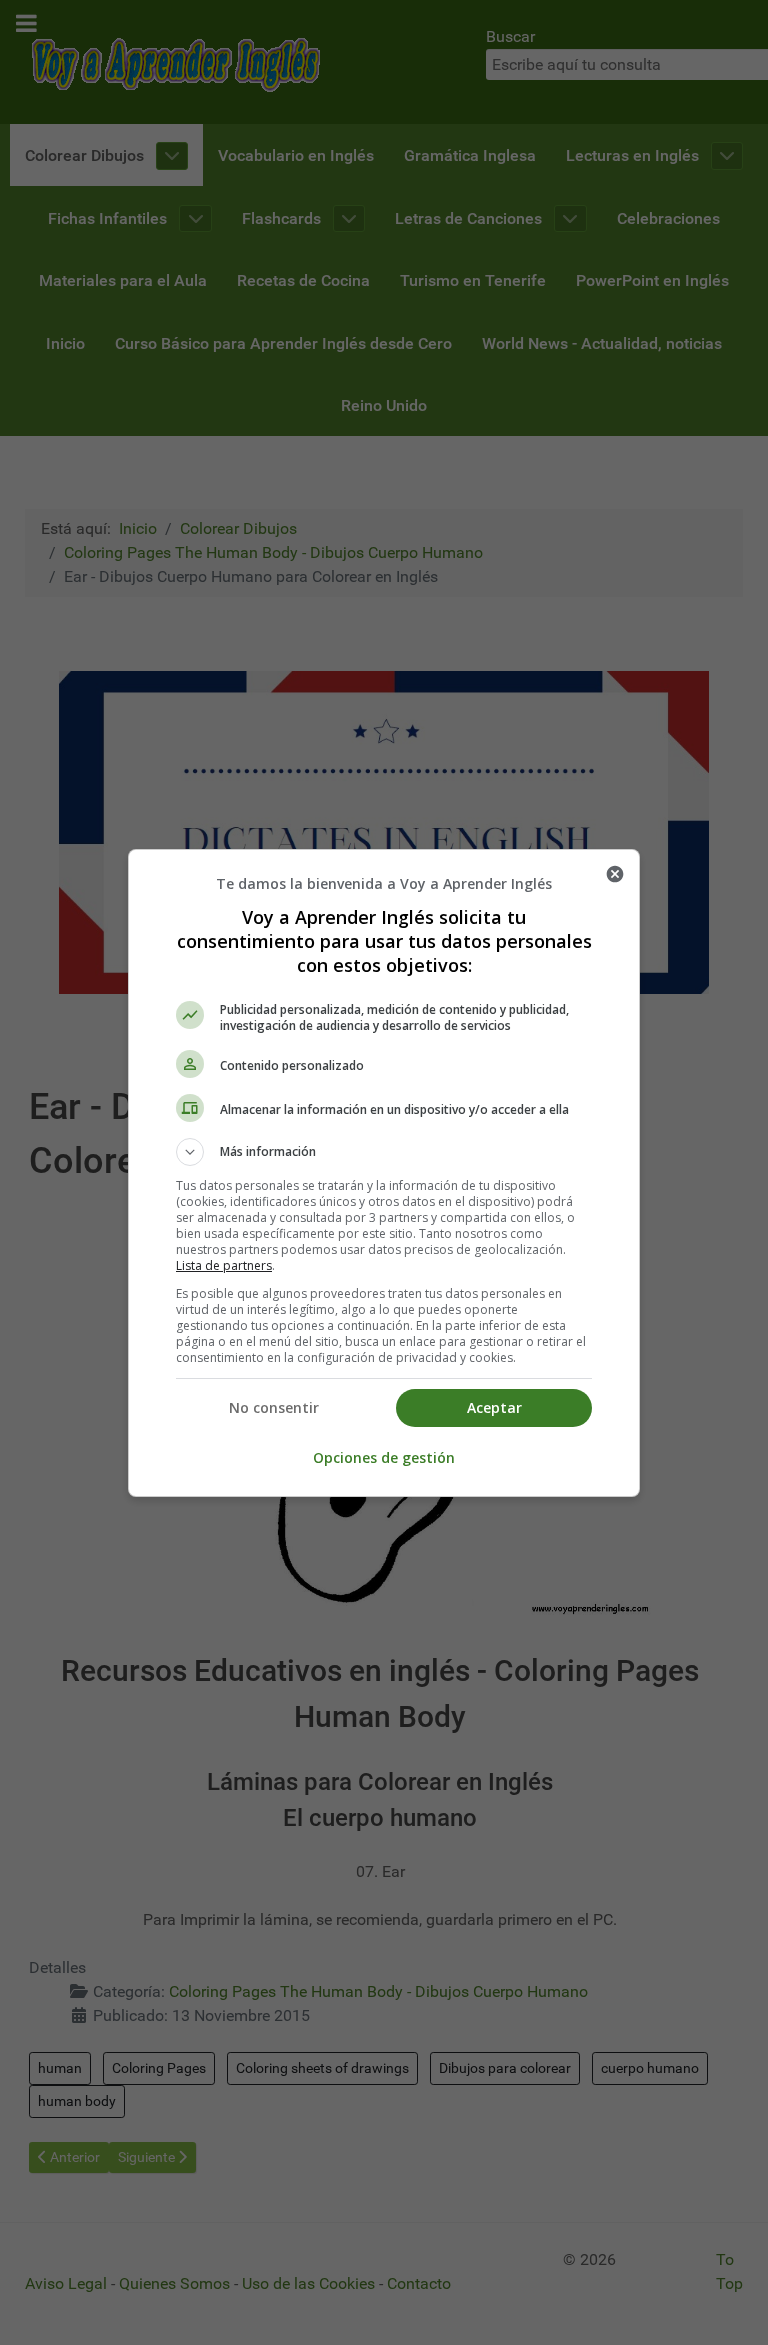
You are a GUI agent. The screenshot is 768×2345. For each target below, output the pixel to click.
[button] (384, 1152)
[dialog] (384, 1173)
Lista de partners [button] (224, 1265)
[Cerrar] (615, 874)
